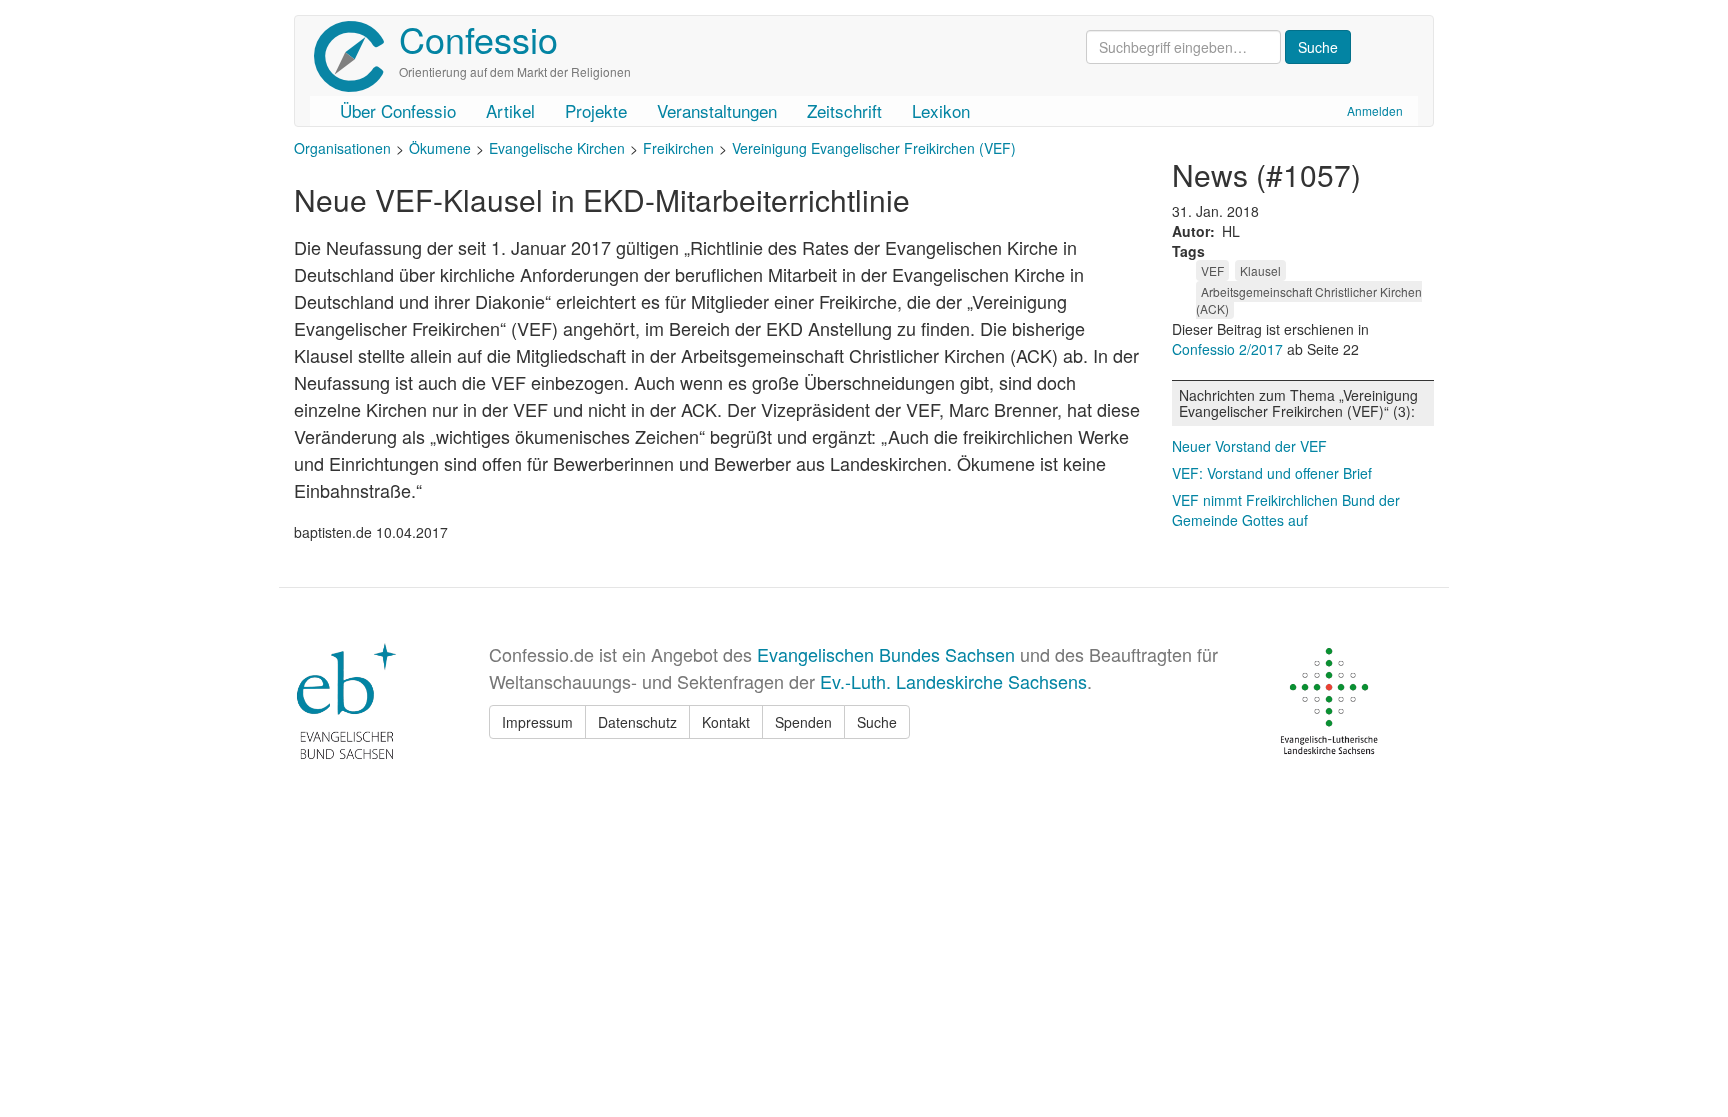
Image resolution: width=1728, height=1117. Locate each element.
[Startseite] (356, 56)
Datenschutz (637, 722)
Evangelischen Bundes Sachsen (886, 654)
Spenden (803, 722)
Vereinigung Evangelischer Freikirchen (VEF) (874, 148)
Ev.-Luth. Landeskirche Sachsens (953, 681)
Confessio (478, 38)
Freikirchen (678, 148)
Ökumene (440, 148)
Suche (877, 722)
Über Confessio (398, 110)
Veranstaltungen (717, 110)
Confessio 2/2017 (1229, 349)
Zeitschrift (844, 110)
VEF (1212, 270)
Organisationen (342, 148)
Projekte (596, 110)
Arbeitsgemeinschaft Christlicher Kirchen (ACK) (1309, 300)
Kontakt (726, 722)
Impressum (537, 722)
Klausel (1260, 270)
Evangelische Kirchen (557, 148)
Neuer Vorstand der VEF (1249, 446)
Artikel (510, 110)
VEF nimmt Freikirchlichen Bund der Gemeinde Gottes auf (1286, 510)
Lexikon (941, 110)
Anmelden (1375, 110)
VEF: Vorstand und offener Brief (1272, 473)
